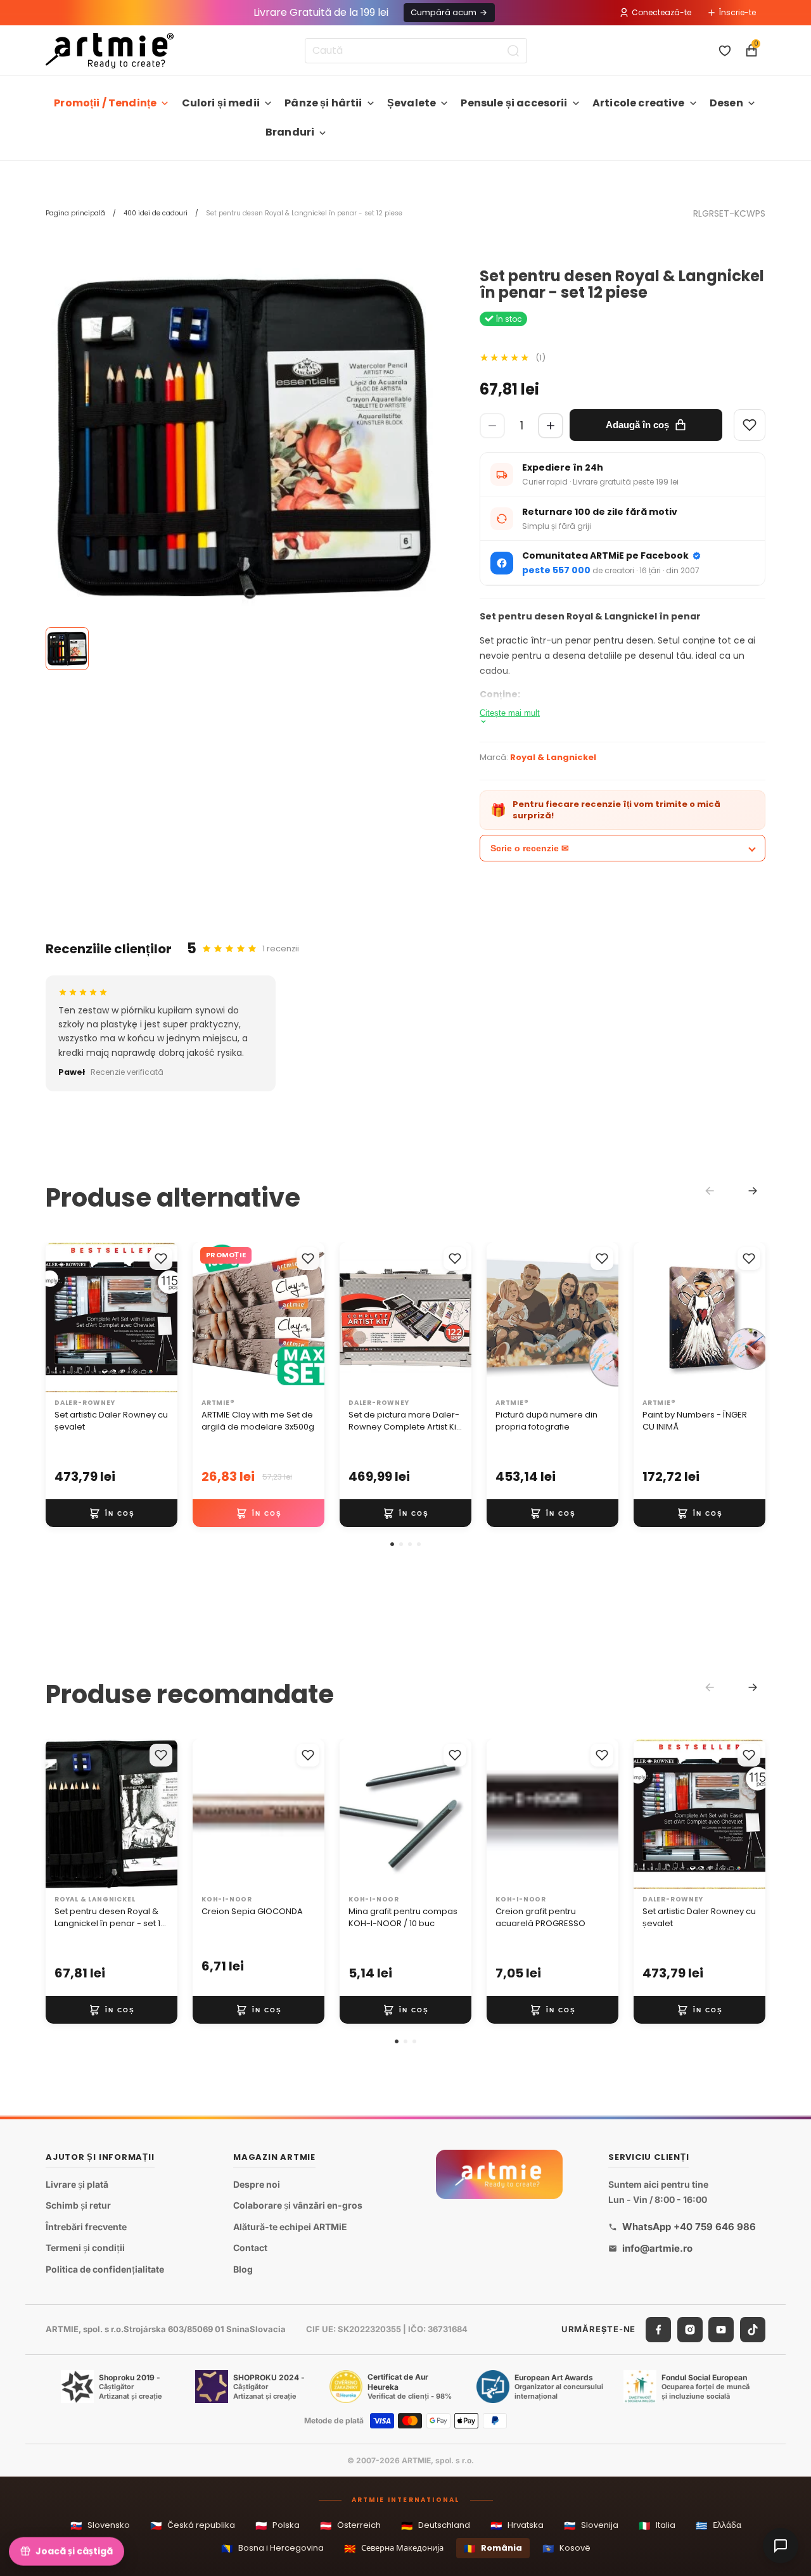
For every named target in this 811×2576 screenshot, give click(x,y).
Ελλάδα (718, 2526)
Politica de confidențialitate (105, 2269)
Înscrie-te (738, 12)
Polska (278, 2526)
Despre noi (257, 2184)
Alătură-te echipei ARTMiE (290, 2227)
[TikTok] (753, 2330)
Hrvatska (517, 2526)
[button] (392, 1544)
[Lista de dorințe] (725, 51)
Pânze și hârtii (323, 103)
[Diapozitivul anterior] (60, 1317)
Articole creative (639, 103)
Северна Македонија (394, 2548)
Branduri (290, 132)
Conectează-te (661, 12)
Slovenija (591, 2526)
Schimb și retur (78, 2205)
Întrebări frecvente (86, 2227)
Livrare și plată (77, 2184)
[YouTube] (721, 2330)
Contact (250, 2248)
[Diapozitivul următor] (163, 1317)
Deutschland (436, 2526)
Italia (657, 2526)
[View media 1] (67, 649)
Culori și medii (221, 103)
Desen (726, 103)
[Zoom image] (244, 437)
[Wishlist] (750, 425)
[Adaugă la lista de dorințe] (161, 1259)
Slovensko (100, 2526)
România (493, 2548)
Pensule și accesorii (514, 103)
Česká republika (193, 2526)
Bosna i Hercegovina (272, 2548)
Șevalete (412, 103)
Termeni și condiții (85, 2248)
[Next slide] (753, 1191)
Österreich (350, 2526)
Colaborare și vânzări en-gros (298, 2205)
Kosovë (566, 2548)
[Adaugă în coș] (112, 1513)
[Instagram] (690, 2330)
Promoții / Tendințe (105, 103)
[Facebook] (658, 2330)
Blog (243, 2269)
